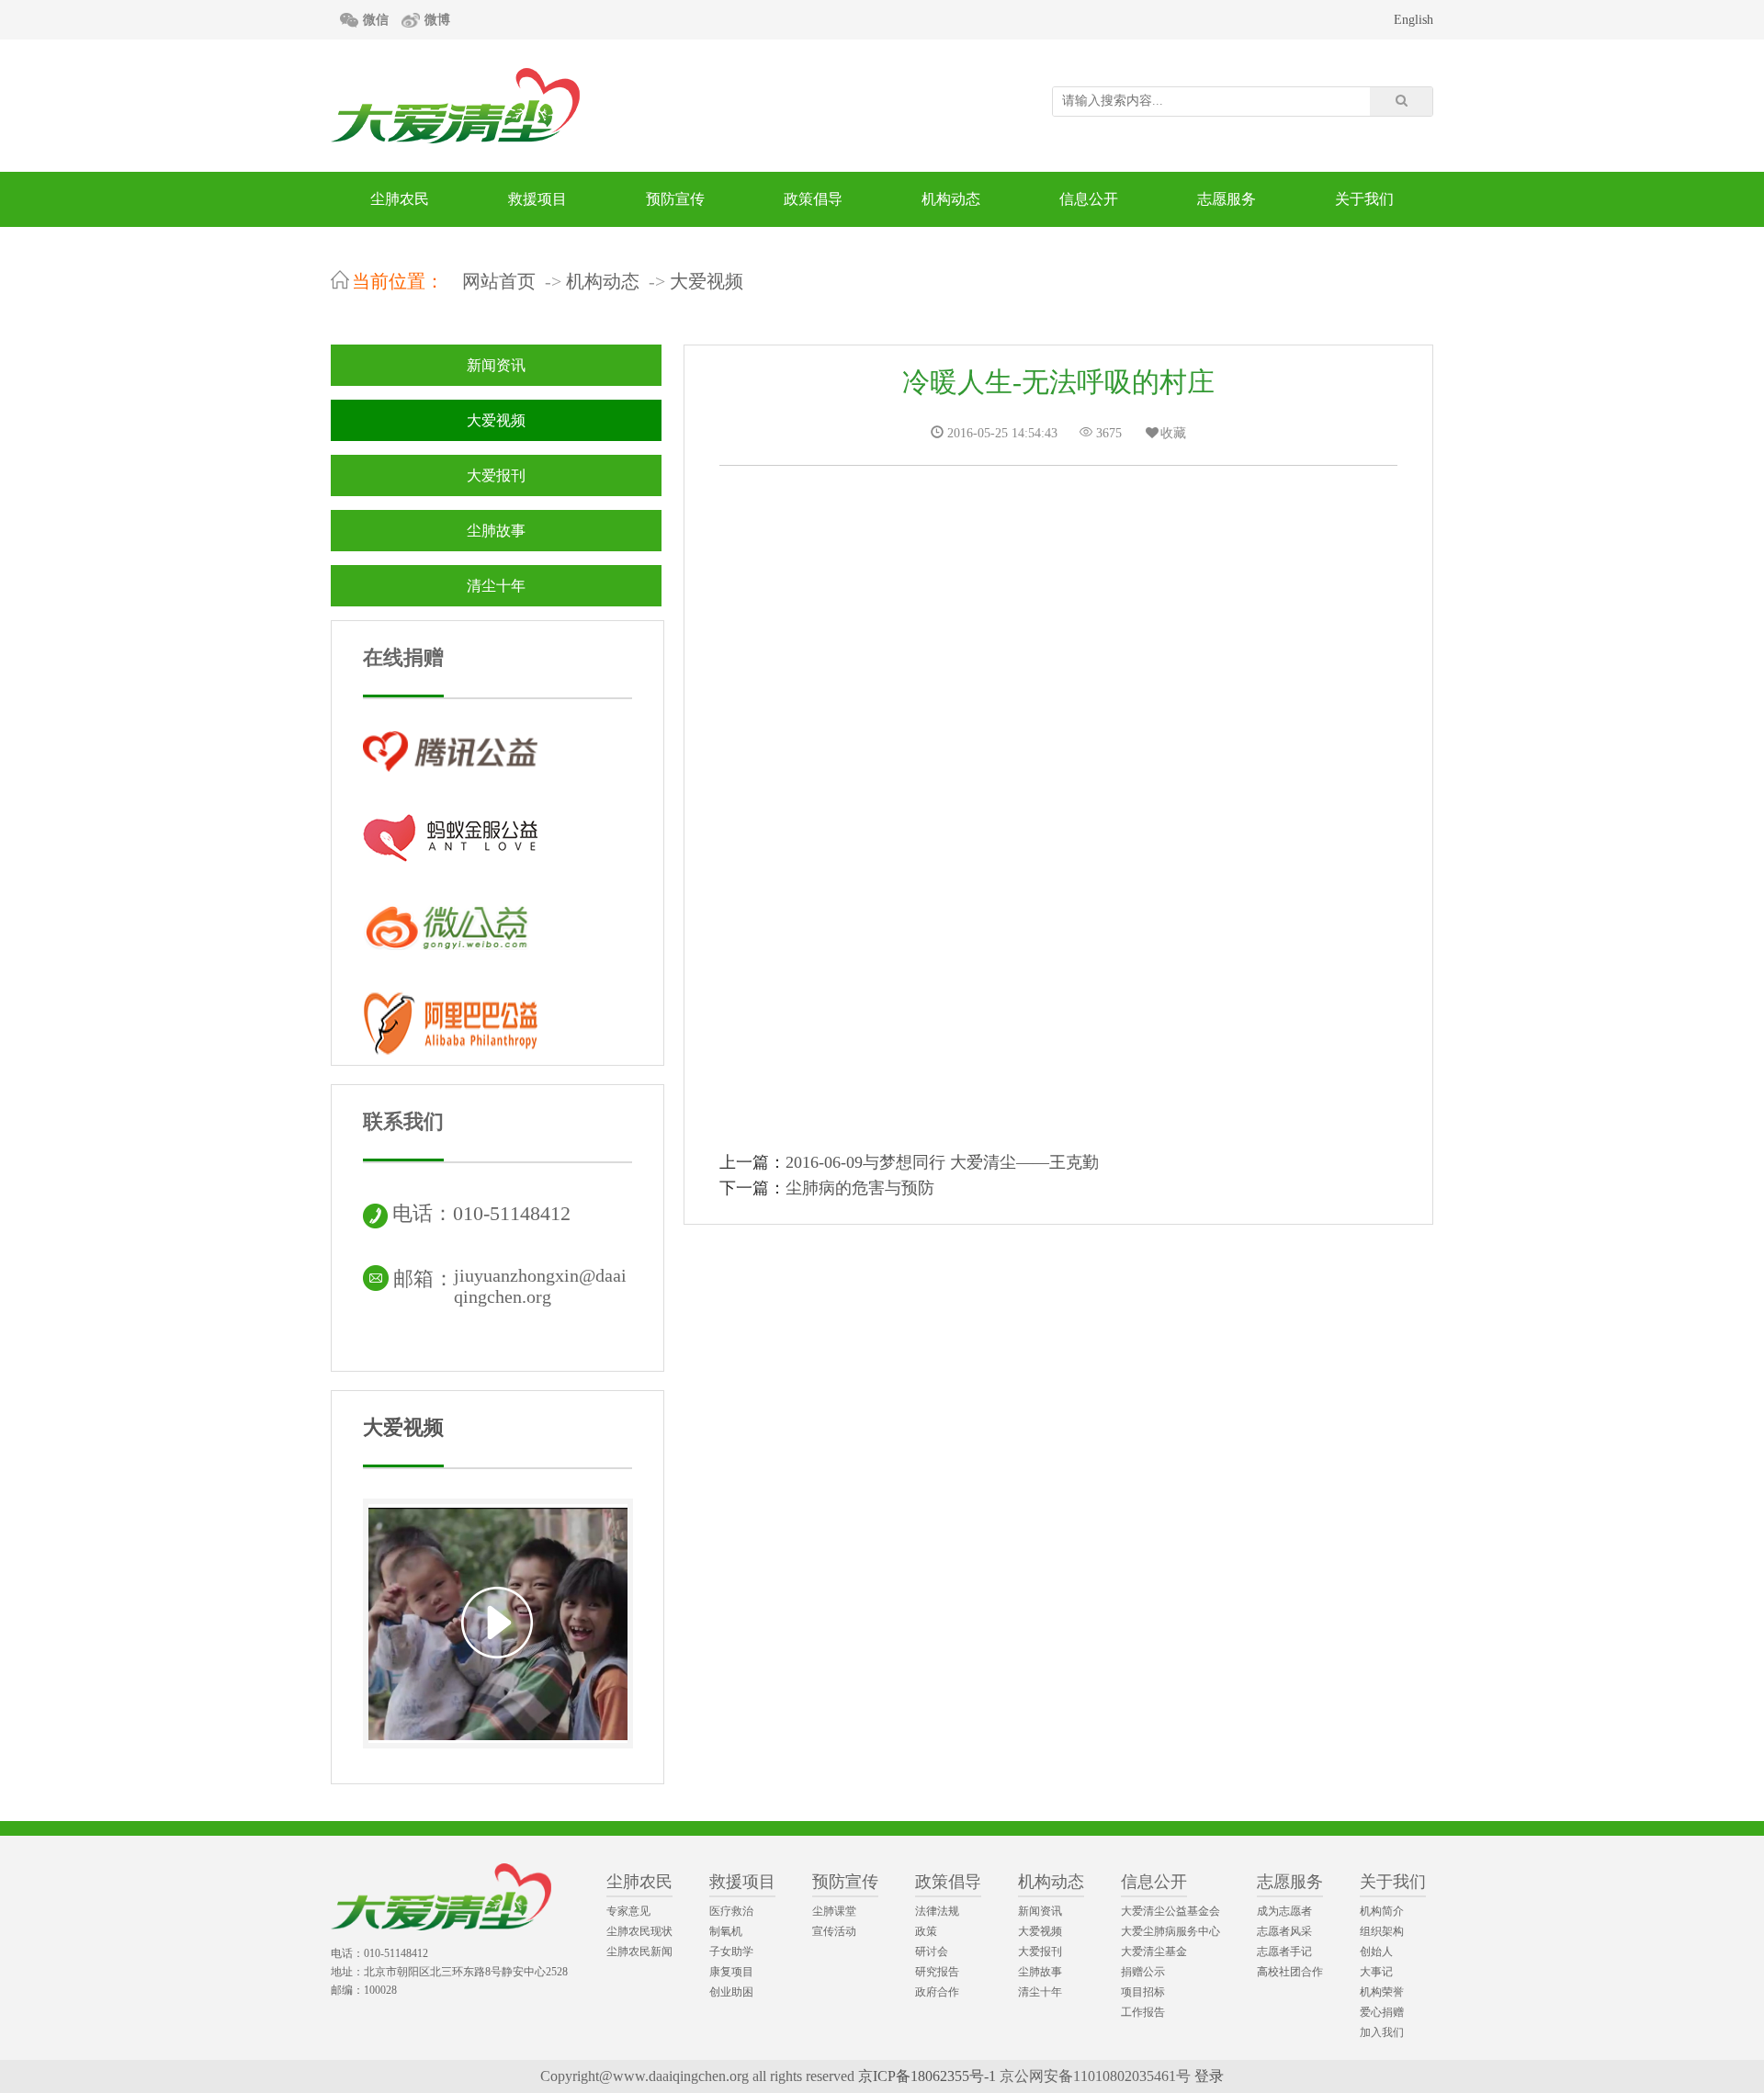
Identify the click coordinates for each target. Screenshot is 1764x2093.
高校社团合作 (1290, 1972)
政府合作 (937, 1992)
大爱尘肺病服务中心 (1170, 1931)
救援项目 (537, 199)
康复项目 (731, 1972)
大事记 (1376, 1972)
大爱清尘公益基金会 (1170, 1911)
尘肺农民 (400, 199)
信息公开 (1089, 199)
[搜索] (1401, 102)
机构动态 (951, 199)
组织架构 (1382, 1931)
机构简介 (1382, 1911)
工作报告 (1143, 2012)
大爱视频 (707, 281)
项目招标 (1143, 1992)
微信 (376, 20)
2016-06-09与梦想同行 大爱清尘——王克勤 (942, 1162)
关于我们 (1364, 199)
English (1413, 20)
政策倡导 (813, 199)
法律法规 (937, 1911)
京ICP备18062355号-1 (927, 2076)
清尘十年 (496, 586)
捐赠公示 (1143, 1972)
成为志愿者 (1284, 1911)
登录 (1209, 2076)
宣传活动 (834, 1931)
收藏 (1173, 433)
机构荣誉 (1382, 1992)
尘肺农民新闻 (639, 1952)
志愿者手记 (1284, 1952)
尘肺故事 (496, 531)
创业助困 (731, 1992)
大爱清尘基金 (1154, 1952)
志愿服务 (1227, 199)
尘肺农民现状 (639, 1931)
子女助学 (731, 1952)
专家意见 (628, 1911)
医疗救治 (731, 1911)
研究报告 (937, 1972)
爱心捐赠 (1382, 2012)
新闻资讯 (496, 365)
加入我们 (1382, 2032)
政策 (926, 1931)
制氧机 (726, 1931)
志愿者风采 (1284, 1931)
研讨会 (932, 1952)
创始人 (1376, 1952)
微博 (437, 20)
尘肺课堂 (834, 1911)
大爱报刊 (496, 475)
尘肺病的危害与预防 (860, 1188)
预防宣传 (675, 199)
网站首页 (499, 281)
